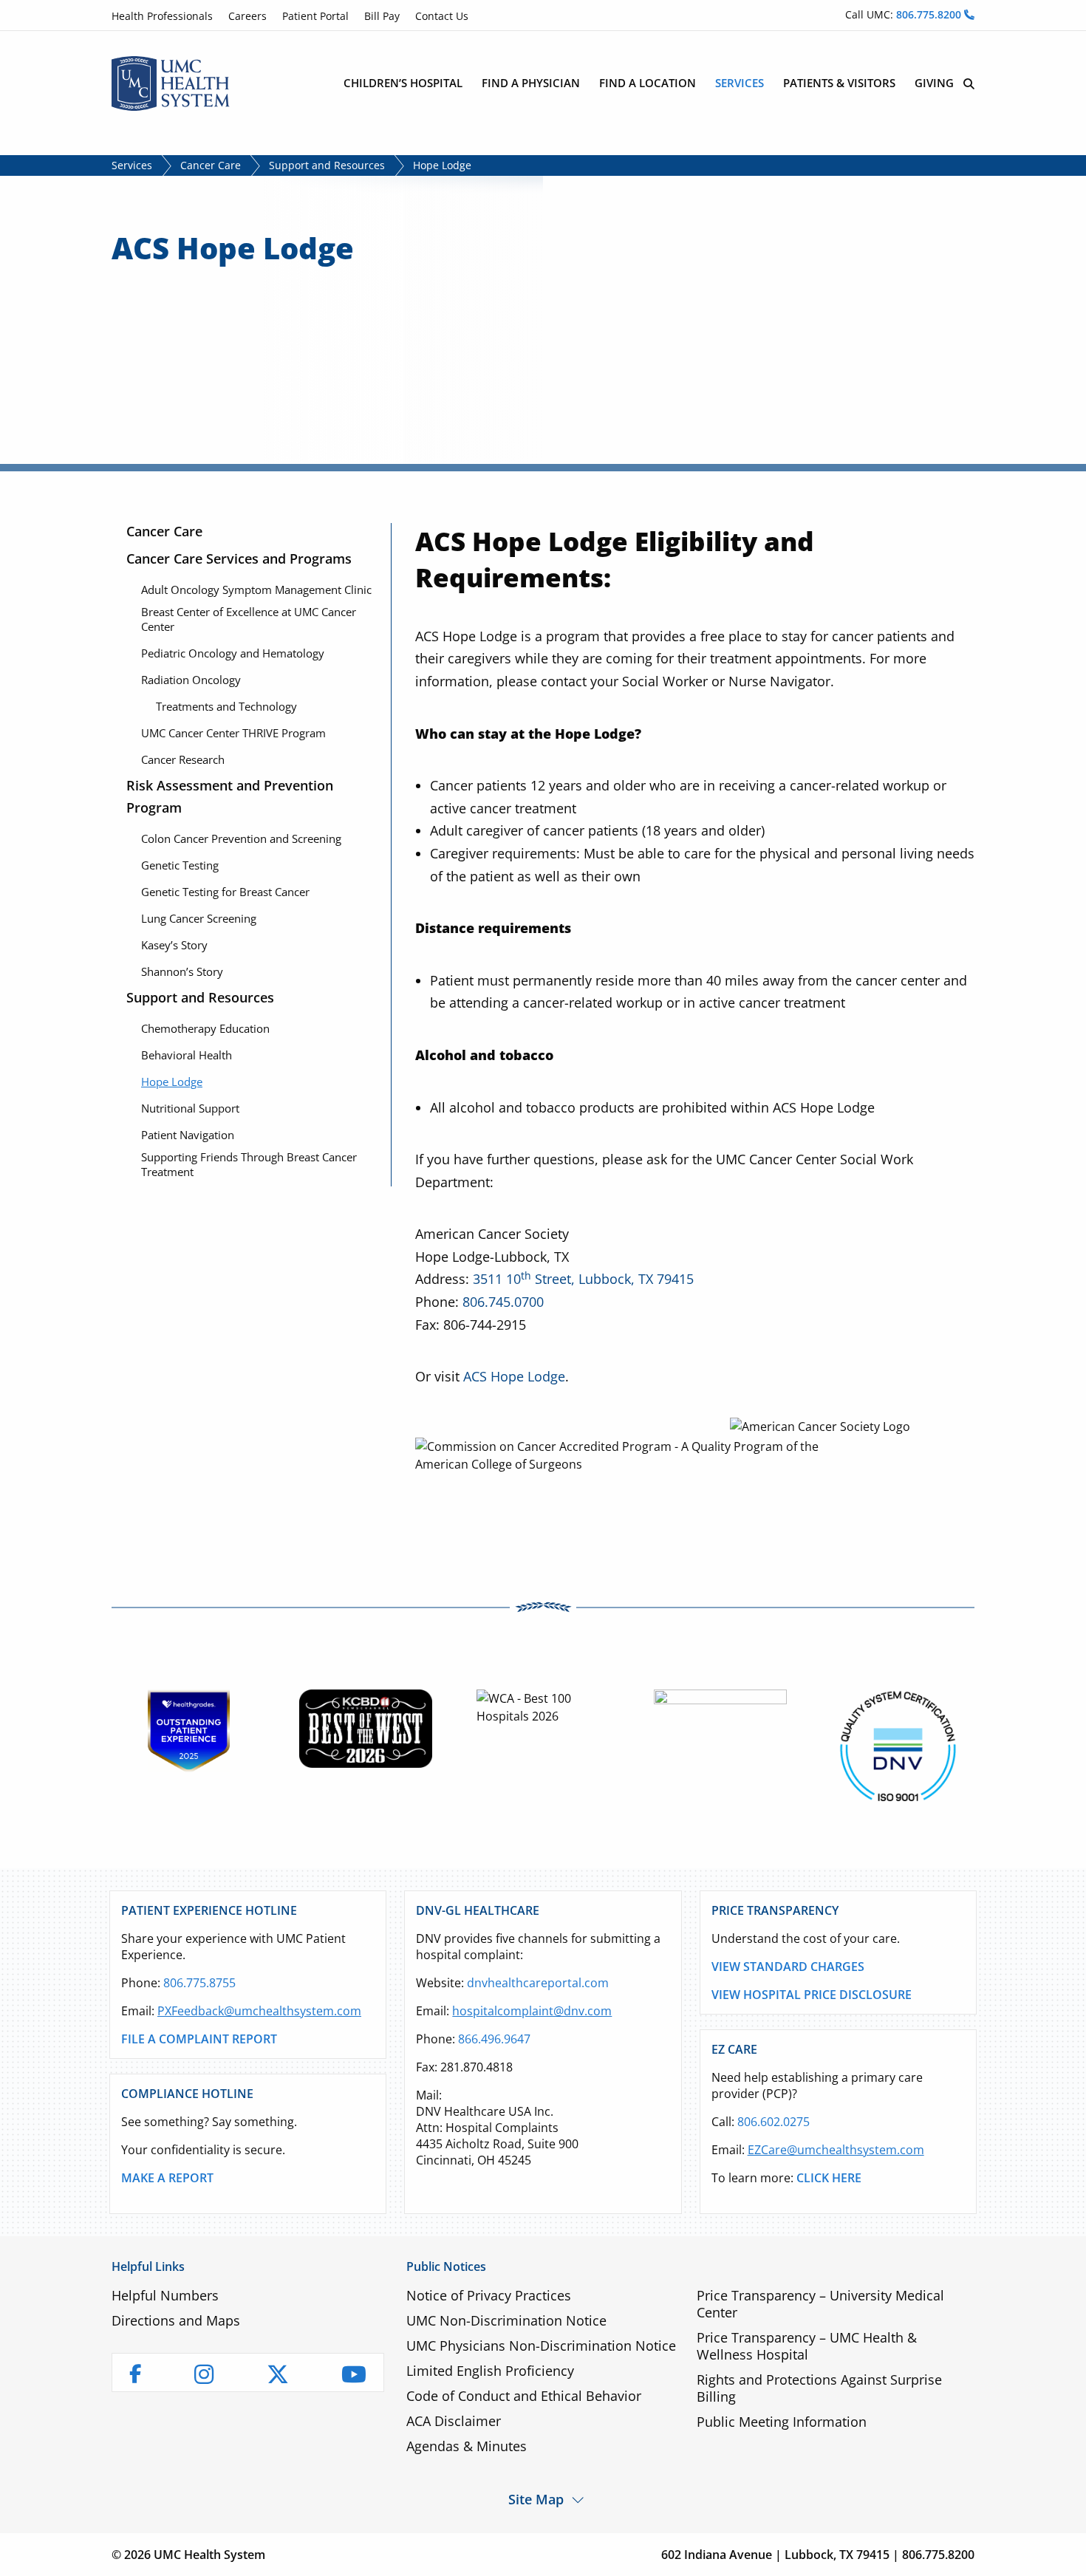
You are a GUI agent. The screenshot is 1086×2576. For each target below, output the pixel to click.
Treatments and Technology (226, 706)
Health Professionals (162, 16)
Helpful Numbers (165, 2295)
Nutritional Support (190, 1108)
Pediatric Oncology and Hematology (233, 653)
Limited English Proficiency (490, 2371)
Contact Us (442, 16)
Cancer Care (211, 165)
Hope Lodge (172, 1082)
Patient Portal (315, 16)
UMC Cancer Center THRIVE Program (233, 733)
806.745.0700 (505, 1302)
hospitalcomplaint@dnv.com (532, 2011)
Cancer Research (183, 759)
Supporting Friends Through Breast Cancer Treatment (249, 1164)
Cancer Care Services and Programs (239, 558)
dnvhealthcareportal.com (538, 1983)
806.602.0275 (773, 2122)
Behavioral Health (187, 1055)
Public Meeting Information (782, 2422)
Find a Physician (531, 83)
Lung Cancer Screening (199, 918)
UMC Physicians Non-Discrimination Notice (541, 2346)
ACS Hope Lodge (514, 1376)
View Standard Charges (788, 1967)
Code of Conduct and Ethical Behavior (524, 2396)
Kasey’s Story (174, 945)
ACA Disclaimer (454, 2421)
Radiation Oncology (191, 680)
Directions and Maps (176, 2320)
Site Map (536, 2499)
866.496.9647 (494, 2039)
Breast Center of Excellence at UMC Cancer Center (249, 619)
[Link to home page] (171, 82)
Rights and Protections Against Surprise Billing (819, 2388)
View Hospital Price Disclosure (812, 1995)
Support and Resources (327, 165)
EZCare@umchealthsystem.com (836, 2150)
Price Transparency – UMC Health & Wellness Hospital (807, 2346)
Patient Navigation (188, 1135)
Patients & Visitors (839, 83)
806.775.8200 (930, 14)
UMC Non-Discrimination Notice (506, 2320)
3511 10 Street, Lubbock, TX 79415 (583, 1279)
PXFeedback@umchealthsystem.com (259, 2011)
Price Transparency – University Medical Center (820, 2304)
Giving (934, 83)
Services (740, 83)
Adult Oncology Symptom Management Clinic (256, 590)
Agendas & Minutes (467, 2446)
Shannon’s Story (182, 971)
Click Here (829, 2178)
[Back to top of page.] (1064, 2554)
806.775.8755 (199, 1983)
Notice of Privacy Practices (489, 2295)
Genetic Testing (180, 865)
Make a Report (167, 2178)
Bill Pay (382, 16)
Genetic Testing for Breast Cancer (225, 892)
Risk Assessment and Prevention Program (230, 797)
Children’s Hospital (403, 83)
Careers (247, 16)
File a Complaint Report (199, 2039)
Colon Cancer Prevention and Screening (241, 838)
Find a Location (648, 83)
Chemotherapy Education (205, 1028)
